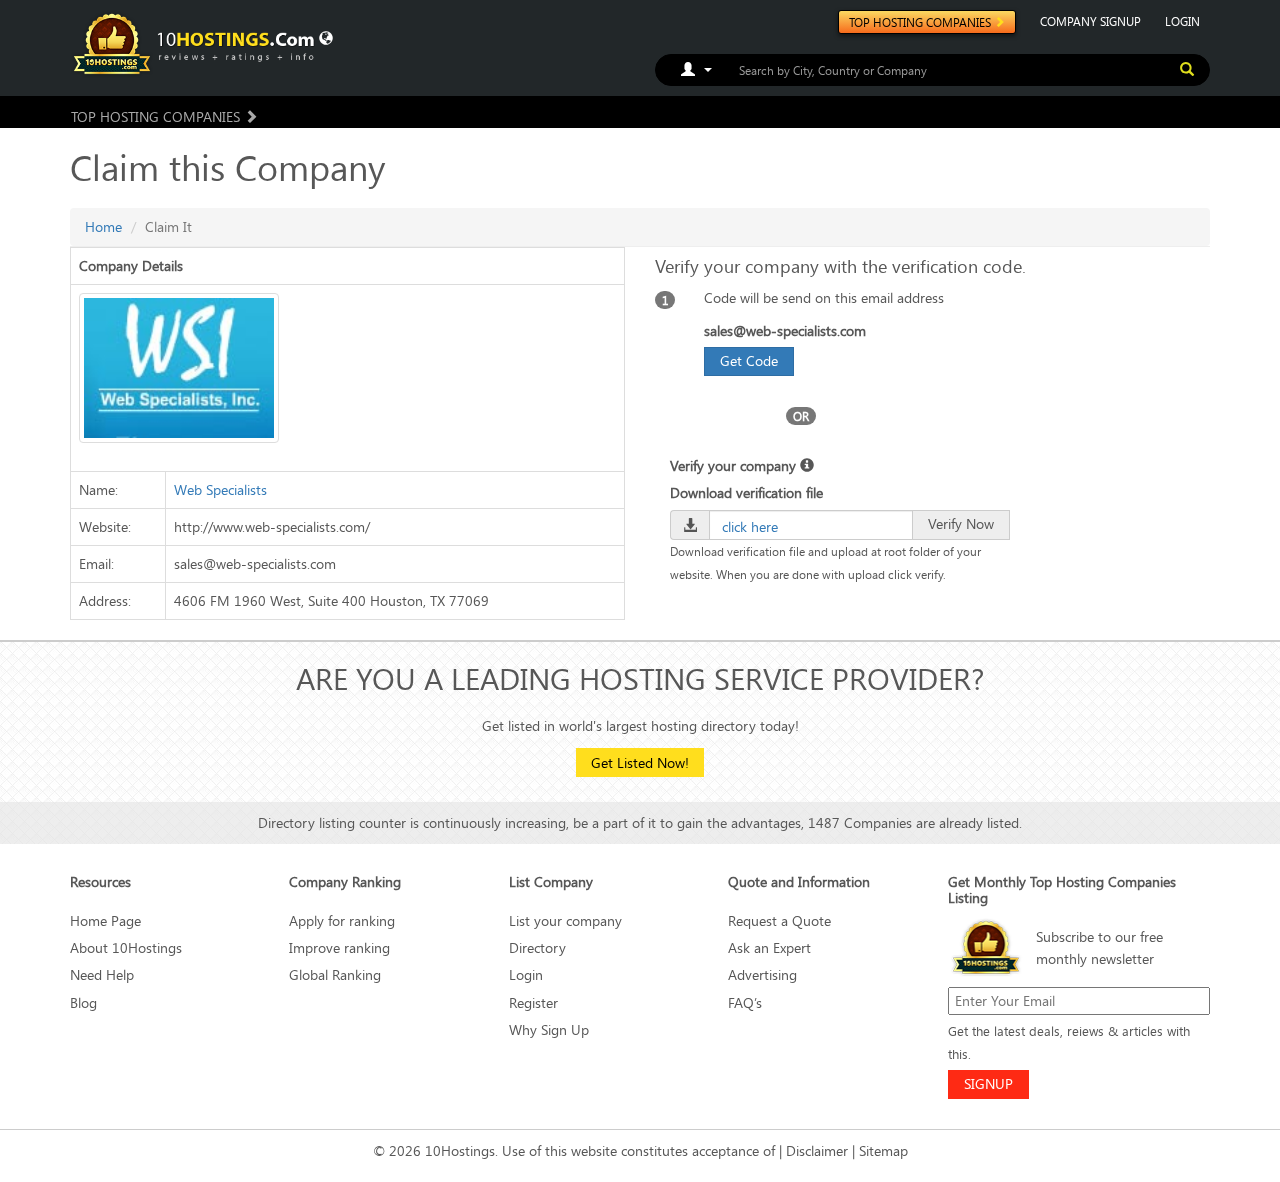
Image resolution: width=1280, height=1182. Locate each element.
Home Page (105, 920)
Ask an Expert (769, 947)
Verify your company (735, 465)
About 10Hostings (126, 947)
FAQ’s (745, 1002)
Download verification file (746, 492)
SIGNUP (988, 1083)
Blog (83, 1002)
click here (750, 526)
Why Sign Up (549, 1029)
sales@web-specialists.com (785, 330)
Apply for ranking (342, 920)
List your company (565, 920)
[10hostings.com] (197, 42)
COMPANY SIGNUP (1090, 21)
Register (533, 1002)
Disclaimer (817, 1150)
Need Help (102, 974)
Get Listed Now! (640, 762)
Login (526, 974)
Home (103, 226)
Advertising (762, 974)
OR (801, 416)
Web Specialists (220, 489)
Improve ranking (339, 947)
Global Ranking (335, 974)
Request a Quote (779, 920)
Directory (537, 947)
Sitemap (883, 1150)
